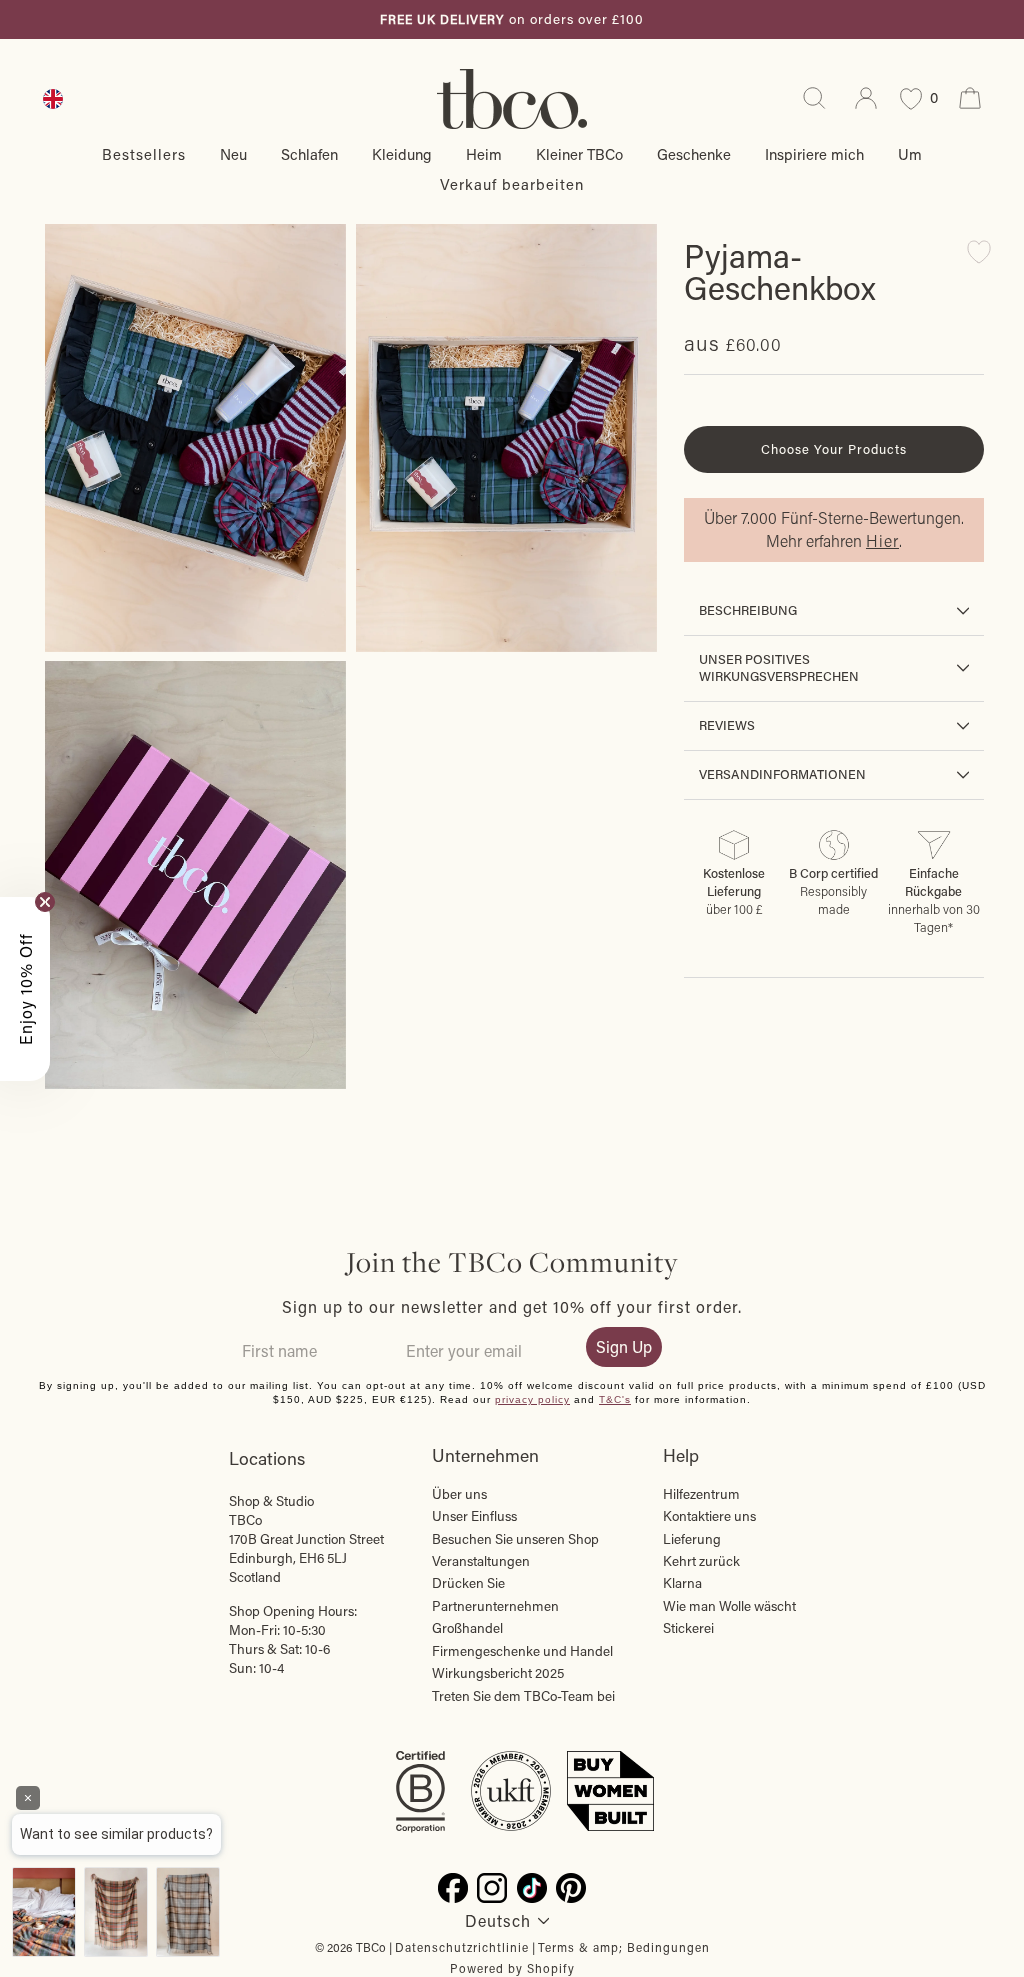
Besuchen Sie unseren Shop (515, 1539)
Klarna (682, 1583)
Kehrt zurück (701, 1561)
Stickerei (688, 1628)
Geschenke (694, 154)
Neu (233, 154)
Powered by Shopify (512, 1968)
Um (910, 154)
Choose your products (834, 448)
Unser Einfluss (474, 1516)
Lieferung (692, 1539)
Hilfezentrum (701, 1494)
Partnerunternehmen (495, 1606)
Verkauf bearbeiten (512, 184)
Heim (484, 154)
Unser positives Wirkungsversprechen (779, 668)
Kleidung (402, 154)
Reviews (727, 725)
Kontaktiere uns (709, 1516)
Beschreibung (748, 610)
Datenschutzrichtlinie (462, 1947)
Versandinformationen (782, 774)
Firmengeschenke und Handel (522, 1651)
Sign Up (624, 1346)
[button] (25, 989)
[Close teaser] (45, 902)
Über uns (459, 1494)
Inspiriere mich (814, 154)
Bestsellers (144, 154)
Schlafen (309, 154)
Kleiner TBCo (579, 154)
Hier (882, 540)
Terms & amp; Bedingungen (624, 1947)
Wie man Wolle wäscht (729, 1606)
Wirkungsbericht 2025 (498, 1673)
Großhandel (467, 1628)
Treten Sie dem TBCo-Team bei (523, 1696)
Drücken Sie (468, 1583)
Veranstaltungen (481, 1561)
